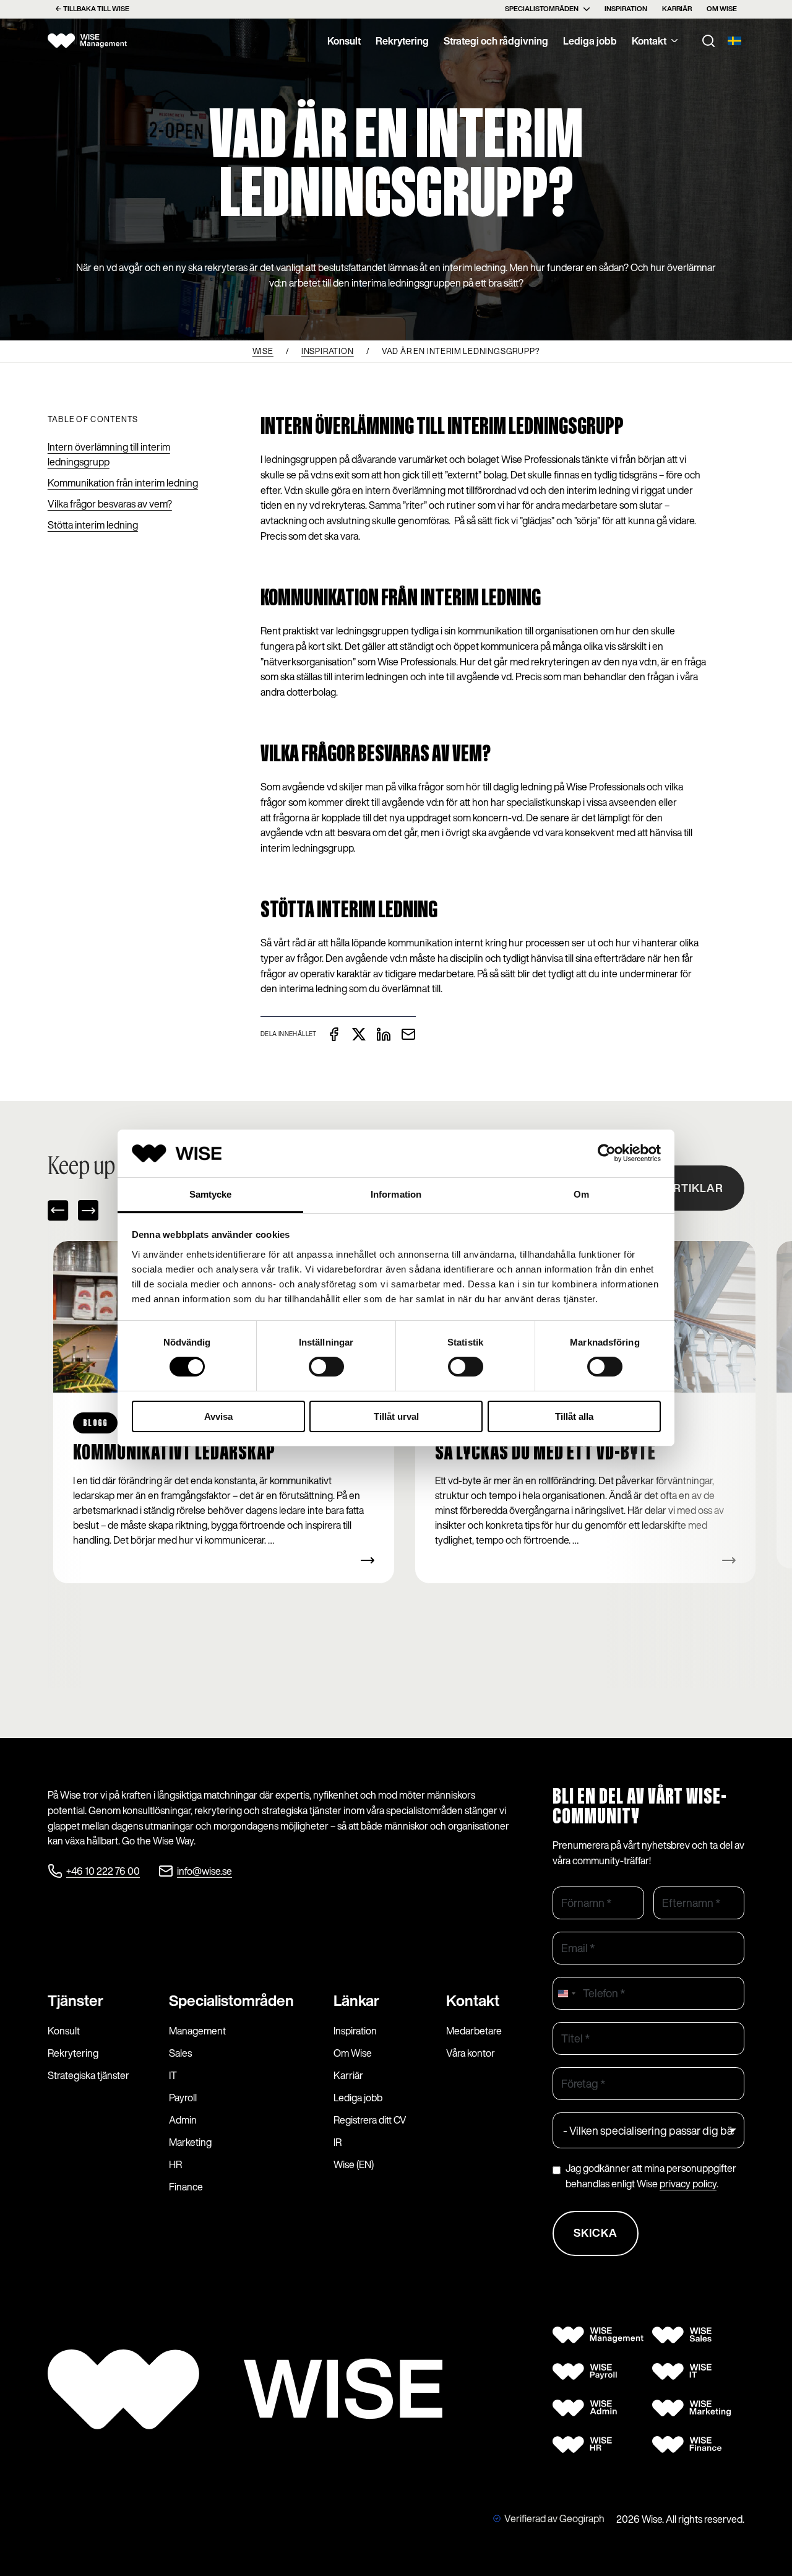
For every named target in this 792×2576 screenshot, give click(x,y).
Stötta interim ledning (93, 525)
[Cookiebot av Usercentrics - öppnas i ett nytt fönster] (607, 1153)
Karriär (677, 9)
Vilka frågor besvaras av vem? (110, 504)
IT (173, 2075)
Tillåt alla (574, 1416)
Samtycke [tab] (211, 1194)
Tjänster (75, 2000)
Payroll (183, 2098)
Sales (180, 2053)
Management (197, 2031)
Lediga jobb (590, 41)
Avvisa (218, 1416)
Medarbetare (474, 2031)
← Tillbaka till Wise (92, 9)
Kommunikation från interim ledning (123, 483)
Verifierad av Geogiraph (554, 2518)
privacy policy (688, 2184)
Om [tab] (581, 1194)
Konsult (344, 41)
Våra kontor (471, 2053)
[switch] (326, 1367)
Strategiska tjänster (88, 2075)
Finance (186, 2187)
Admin (183, 2120)
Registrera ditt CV (370, 2120)
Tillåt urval (396, 1416)
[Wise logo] (88, 41)
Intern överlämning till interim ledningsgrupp (109, 454)
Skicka (596, 2232)
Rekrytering (402, 41)
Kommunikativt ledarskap (174, 1453)
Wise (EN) (354, 2164)
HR (175, 2164)
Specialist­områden (231, 2000)
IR (338, 2142)
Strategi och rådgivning (496, 41)
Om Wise (722, 9)
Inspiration (626, 9)
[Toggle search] (708, 41)
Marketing (190, 2142)
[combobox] (566, 1993)
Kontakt (649, 41)
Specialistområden (542, 9)
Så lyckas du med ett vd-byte (545, 1453)
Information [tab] (396, 1194)
